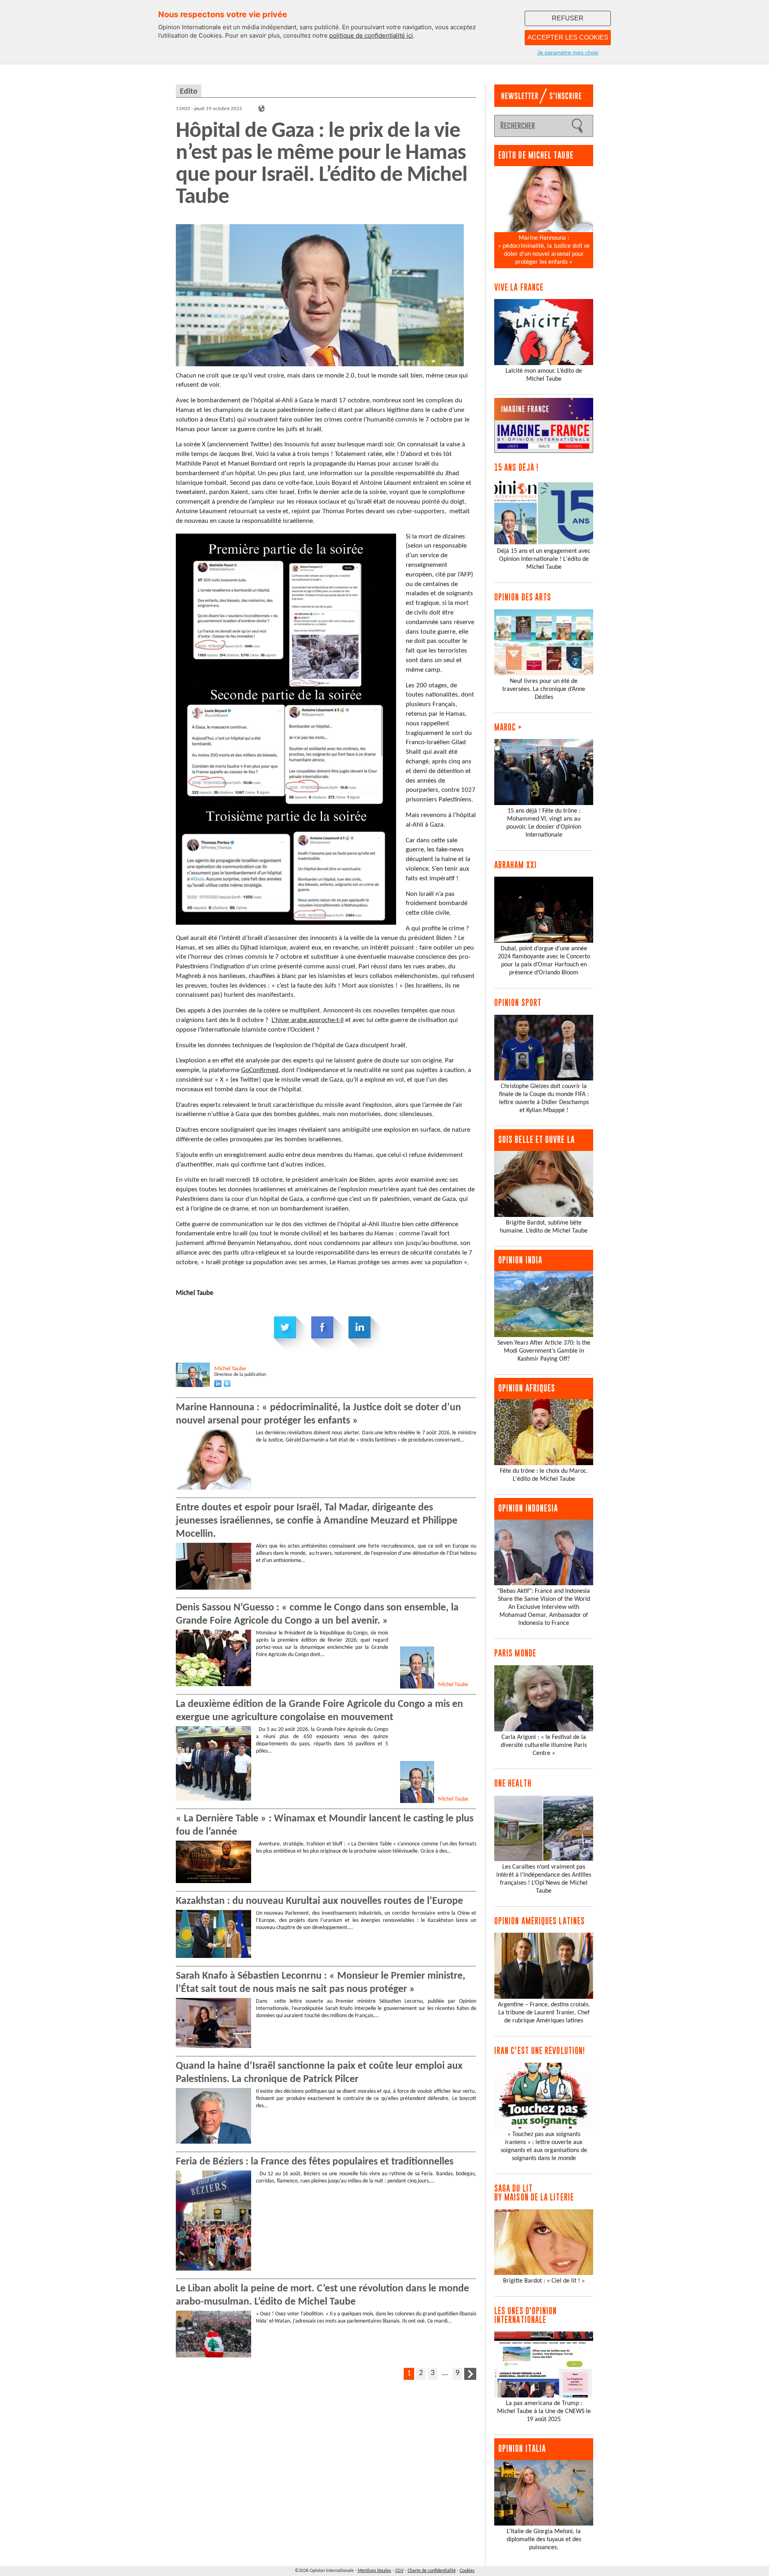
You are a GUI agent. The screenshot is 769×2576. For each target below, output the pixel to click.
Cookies (467, 2571)
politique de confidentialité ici (371, 35)
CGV (400, 2571)
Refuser (568, 18)
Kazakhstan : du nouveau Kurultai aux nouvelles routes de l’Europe (319, 1901)
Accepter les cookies (568, 37)
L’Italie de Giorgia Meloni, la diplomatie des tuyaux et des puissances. (544, 2540)
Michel (230, 1369)
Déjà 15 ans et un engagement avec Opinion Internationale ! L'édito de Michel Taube (544, 559)
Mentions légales (374, 2571)
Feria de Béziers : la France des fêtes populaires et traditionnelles (315, 2162)
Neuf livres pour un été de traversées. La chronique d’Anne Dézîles (544, 689)
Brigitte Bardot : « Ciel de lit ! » (544, 2281)
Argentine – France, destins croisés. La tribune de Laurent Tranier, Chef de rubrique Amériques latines (544, 2013)
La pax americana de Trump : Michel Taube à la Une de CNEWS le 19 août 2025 (544, 2411)
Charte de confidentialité (432, 2571)
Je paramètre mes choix (568, 52)
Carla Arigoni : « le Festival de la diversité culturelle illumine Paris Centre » (544, 1745)
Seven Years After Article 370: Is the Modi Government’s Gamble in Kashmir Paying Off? (544, 1351)
